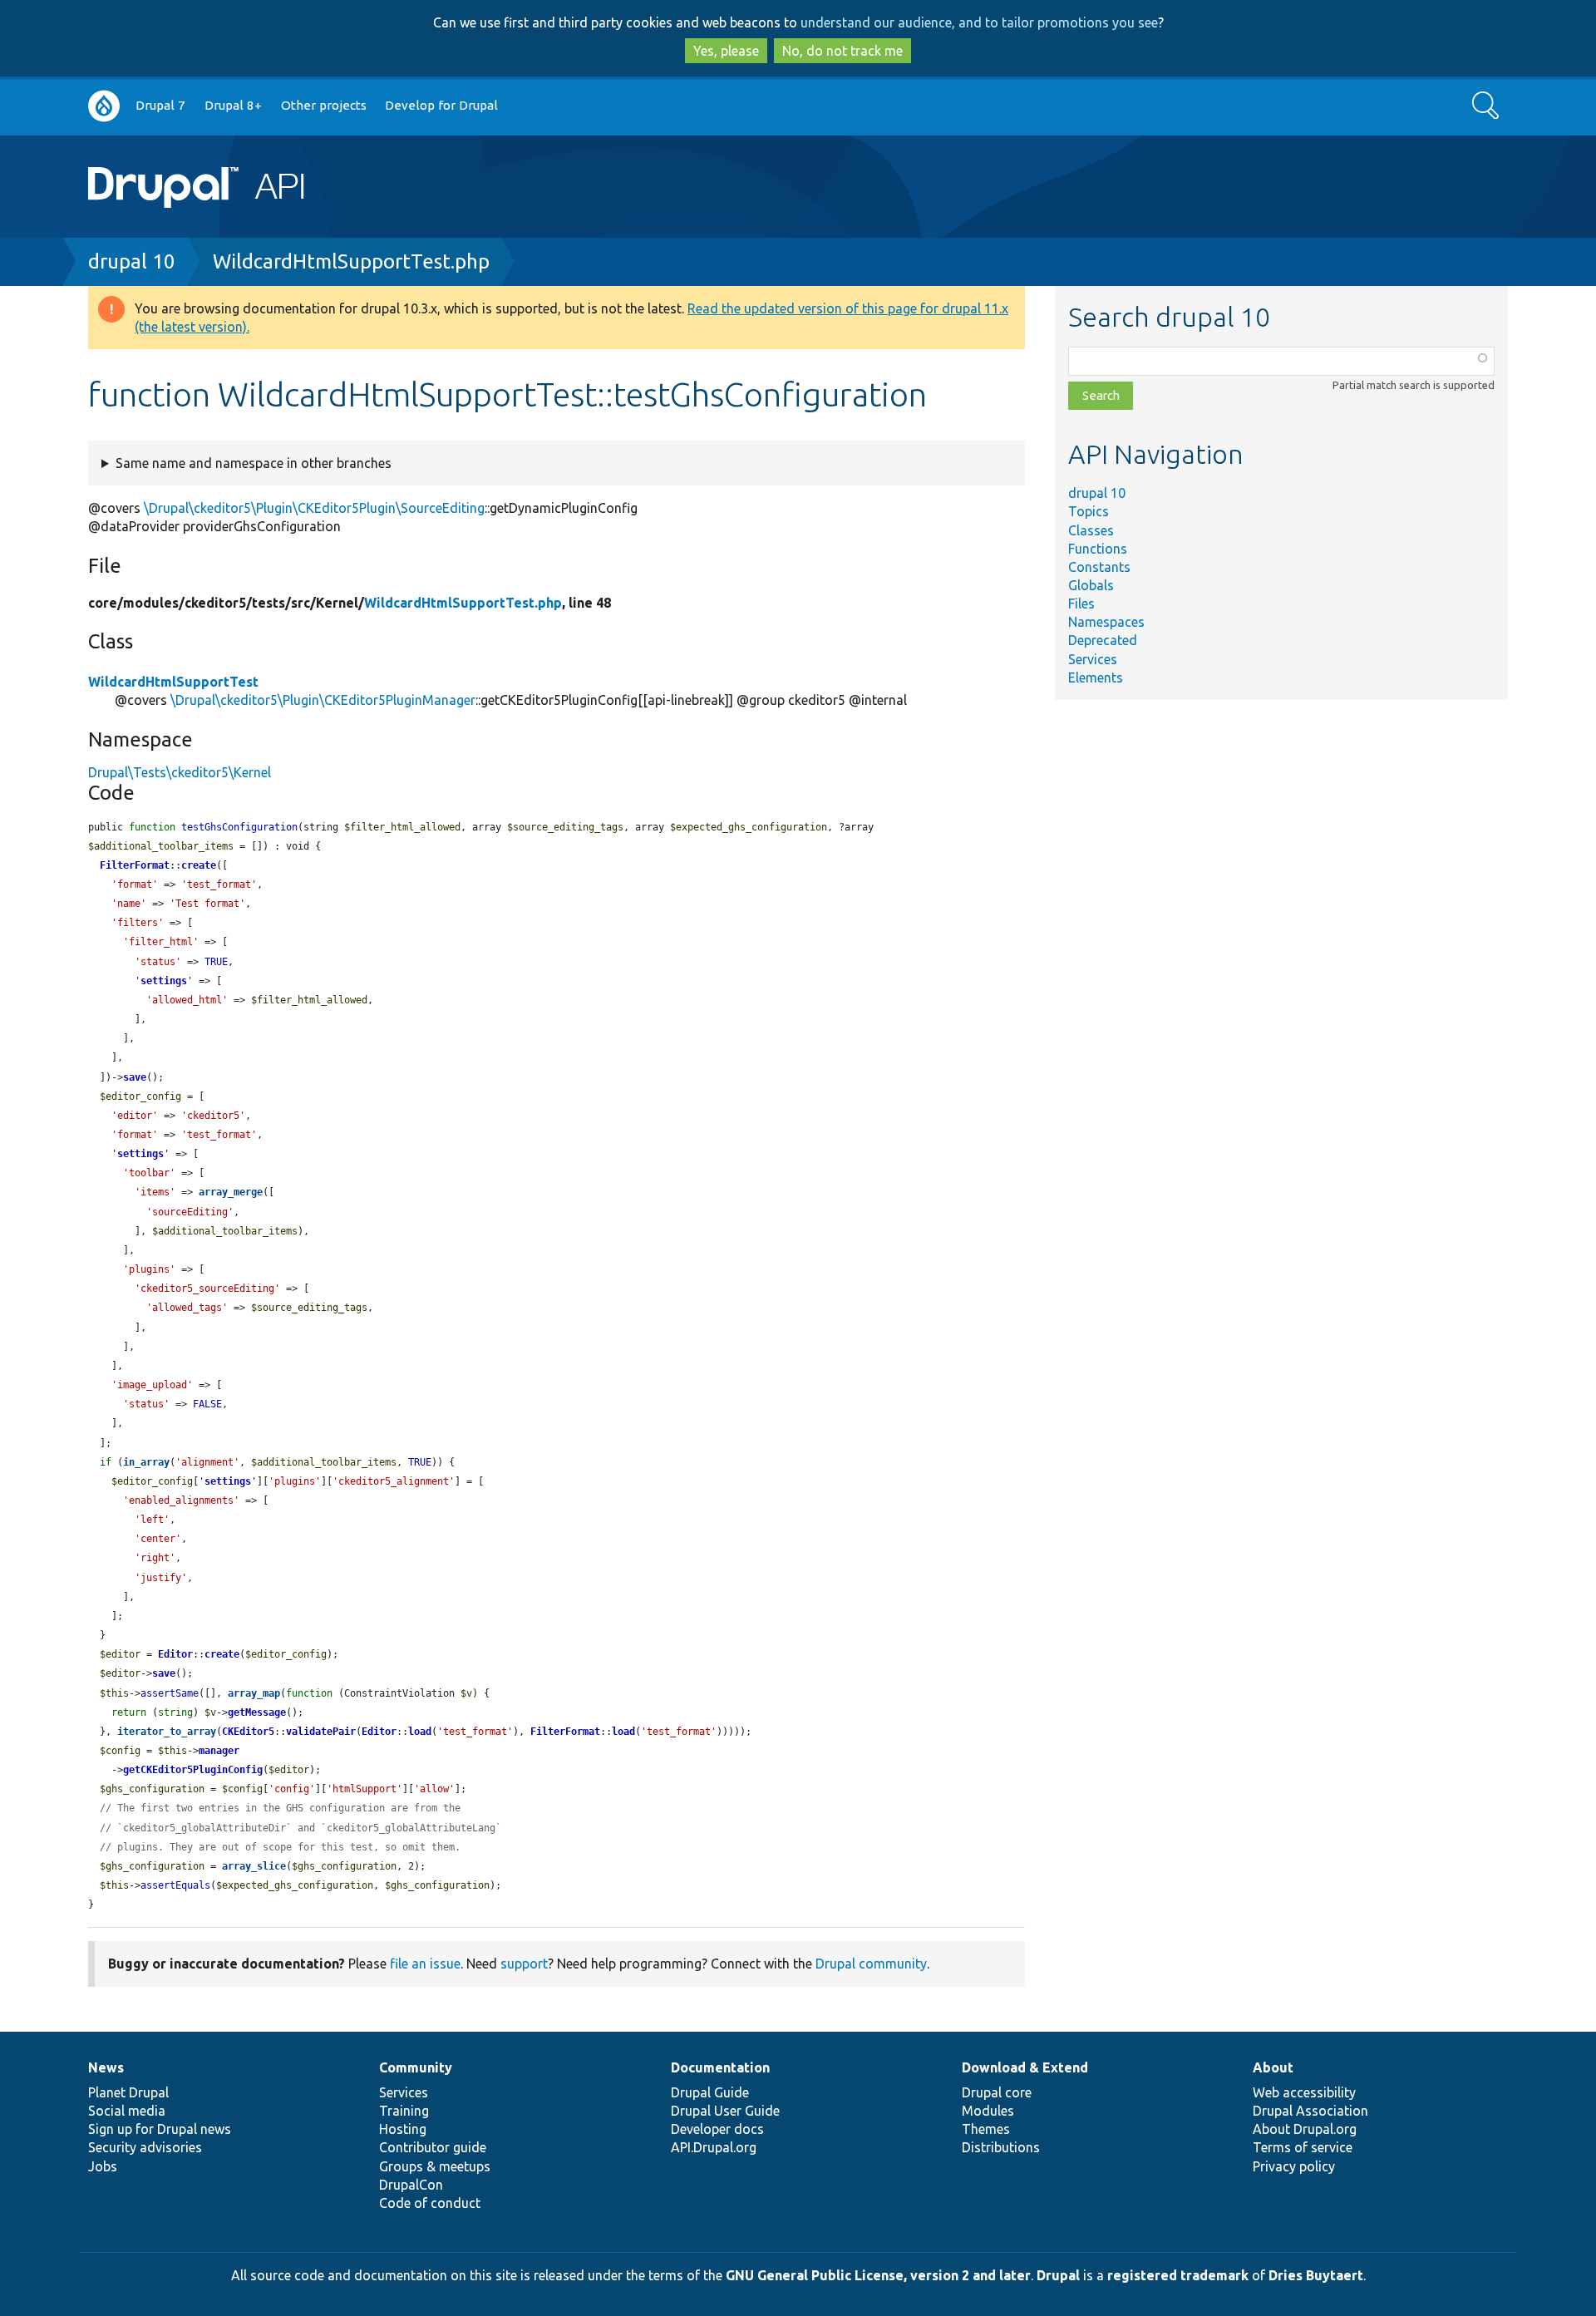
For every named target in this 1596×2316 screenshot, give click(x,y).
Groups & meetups (435, 2166)
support (524, 1964)
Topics (1089, 511)
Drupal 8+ (233, 105)
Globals (1091, 585)
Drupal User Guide (725, 2111)
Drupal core (997, 2092)
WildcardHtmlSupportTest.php (351, 261)
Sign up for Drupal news (160, 2129)
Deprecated (1103, 640)
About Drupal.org (1305, 2129)
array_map (254, 1693)
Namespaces (1106, 622)
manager (219, 1751)
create (199, 865)
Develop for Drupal (441, 105)
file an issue (425, 1964)
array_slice (254, 1866)
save (135, 1077)
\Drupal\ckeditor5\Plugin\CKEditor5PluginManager (323, 700)
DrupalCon (411, 2185)
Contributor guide (433, 2147)
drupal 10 (132, 261)
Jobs (103, 2166)
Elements (1096, 678)
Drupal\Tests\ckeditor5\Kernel (180, 772)
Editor (175, 1654)
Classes (1091, 530)
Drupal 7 (160, 105)
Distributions (1001, 2147)
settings (164, 981)
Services (1093, 659)
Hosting (403, 2129)
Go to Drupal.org (104, 106)
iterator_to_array (167, 1732)
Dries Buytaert (1316, 2275)
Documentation (720, 2067)
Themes (986, 2129)
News (106, 2067)
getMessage (257, 1712)
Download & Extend (1025, 2067)
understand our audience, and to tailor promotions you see (979, 22)
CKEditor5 (248, 1732)
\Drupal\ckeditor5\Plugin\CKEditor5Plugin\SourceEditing (314, 508)
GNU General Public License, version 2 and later (878, 2275)
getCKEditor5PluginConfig (193, 1770)
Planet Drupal (128, 2092)
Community (416, 2067)
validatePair (321, 1732)
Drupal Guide (710, 2092)
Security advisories (145, 2147)
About (1273, 2067)
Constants (1099, 567)
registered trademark (1178, 2275)
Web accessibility (1304, 2092)
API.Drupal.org (714, 2147)
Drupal (1058, 2275)
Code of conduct (430, 2203)
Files (1081, 604)
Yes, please (726, 51)
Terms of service (1303, 2147)
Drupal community (871, 1964)
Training (404, 2111)
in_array (146, 1462)
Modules (988, 2111)
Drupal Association (1310, 2111)
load (420, 1732)
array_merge (231, 1192)
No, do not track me (842, 51)
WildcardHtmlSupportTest (173, 682)
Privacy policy (1294, 2166)
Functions (1098, 549)
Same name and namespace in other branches (254, 463)
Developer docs (717, 2129)
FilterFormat (135, 865)
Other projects (324, 105)
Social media (127, 2111)
